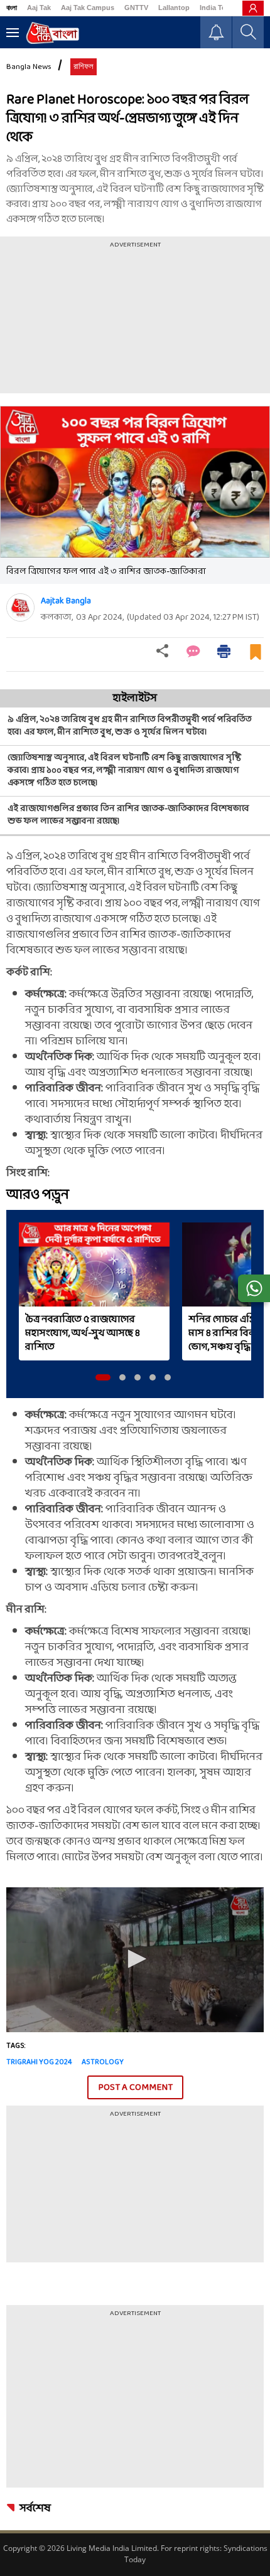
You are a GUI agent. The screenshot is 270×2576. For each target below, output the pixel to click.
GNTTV (136, 8)
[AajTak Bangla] (52, 33)
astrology (103, 2062)
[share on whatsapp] (254, 1288)
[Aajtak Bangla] (20, 607)
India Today (219, 8)
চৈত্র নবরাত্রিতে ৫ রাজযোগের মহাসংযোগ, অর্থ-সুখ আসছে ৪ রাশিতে (83, 1333)
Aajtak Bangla (66, 601)
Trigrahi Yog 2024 (39, 2062)
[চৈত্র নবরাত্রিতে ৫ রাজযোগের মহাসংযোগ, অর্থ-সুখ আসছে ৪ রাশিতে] (94, 1264)
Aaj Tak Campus (88, 8)
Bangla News (29, 67)
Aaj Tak (39, 8)
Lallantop (174, 8)
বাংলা (12, 8)
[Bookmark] (256, 657)
